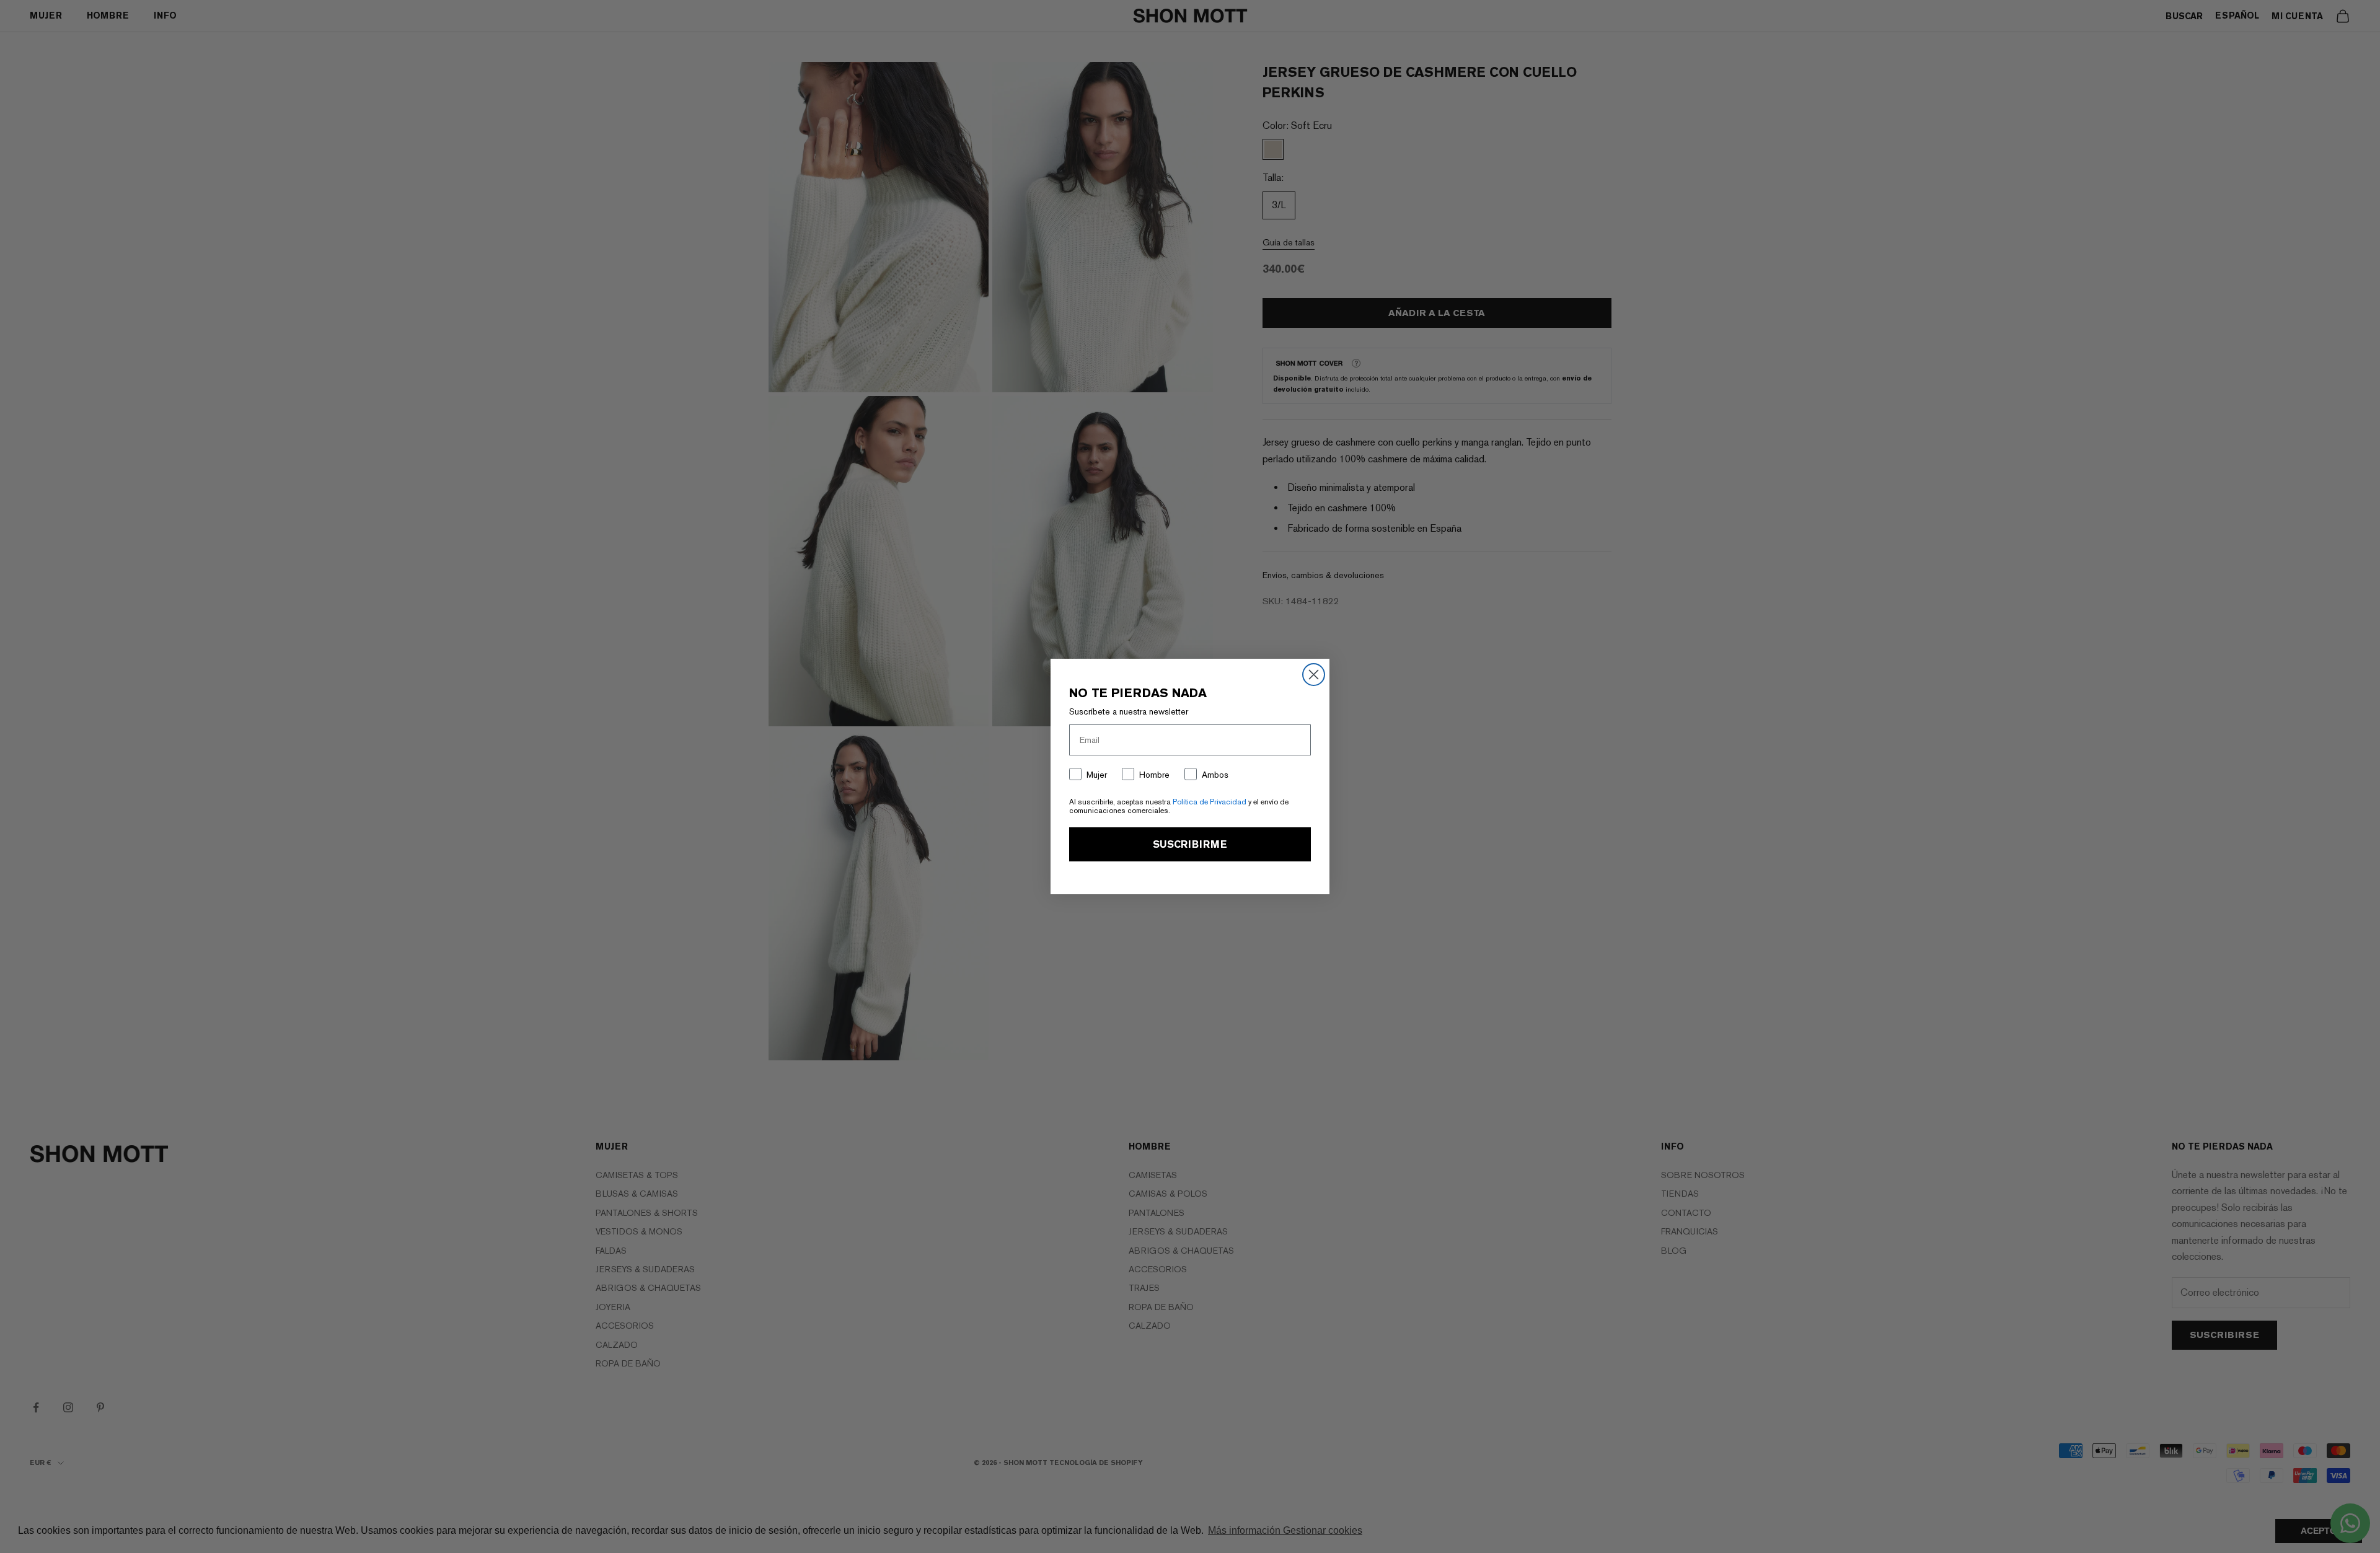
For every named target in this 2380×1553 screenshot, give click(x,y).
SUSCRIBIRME (1190, 844)
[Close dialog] (1314, 675)
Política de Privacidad (1210, 802)
